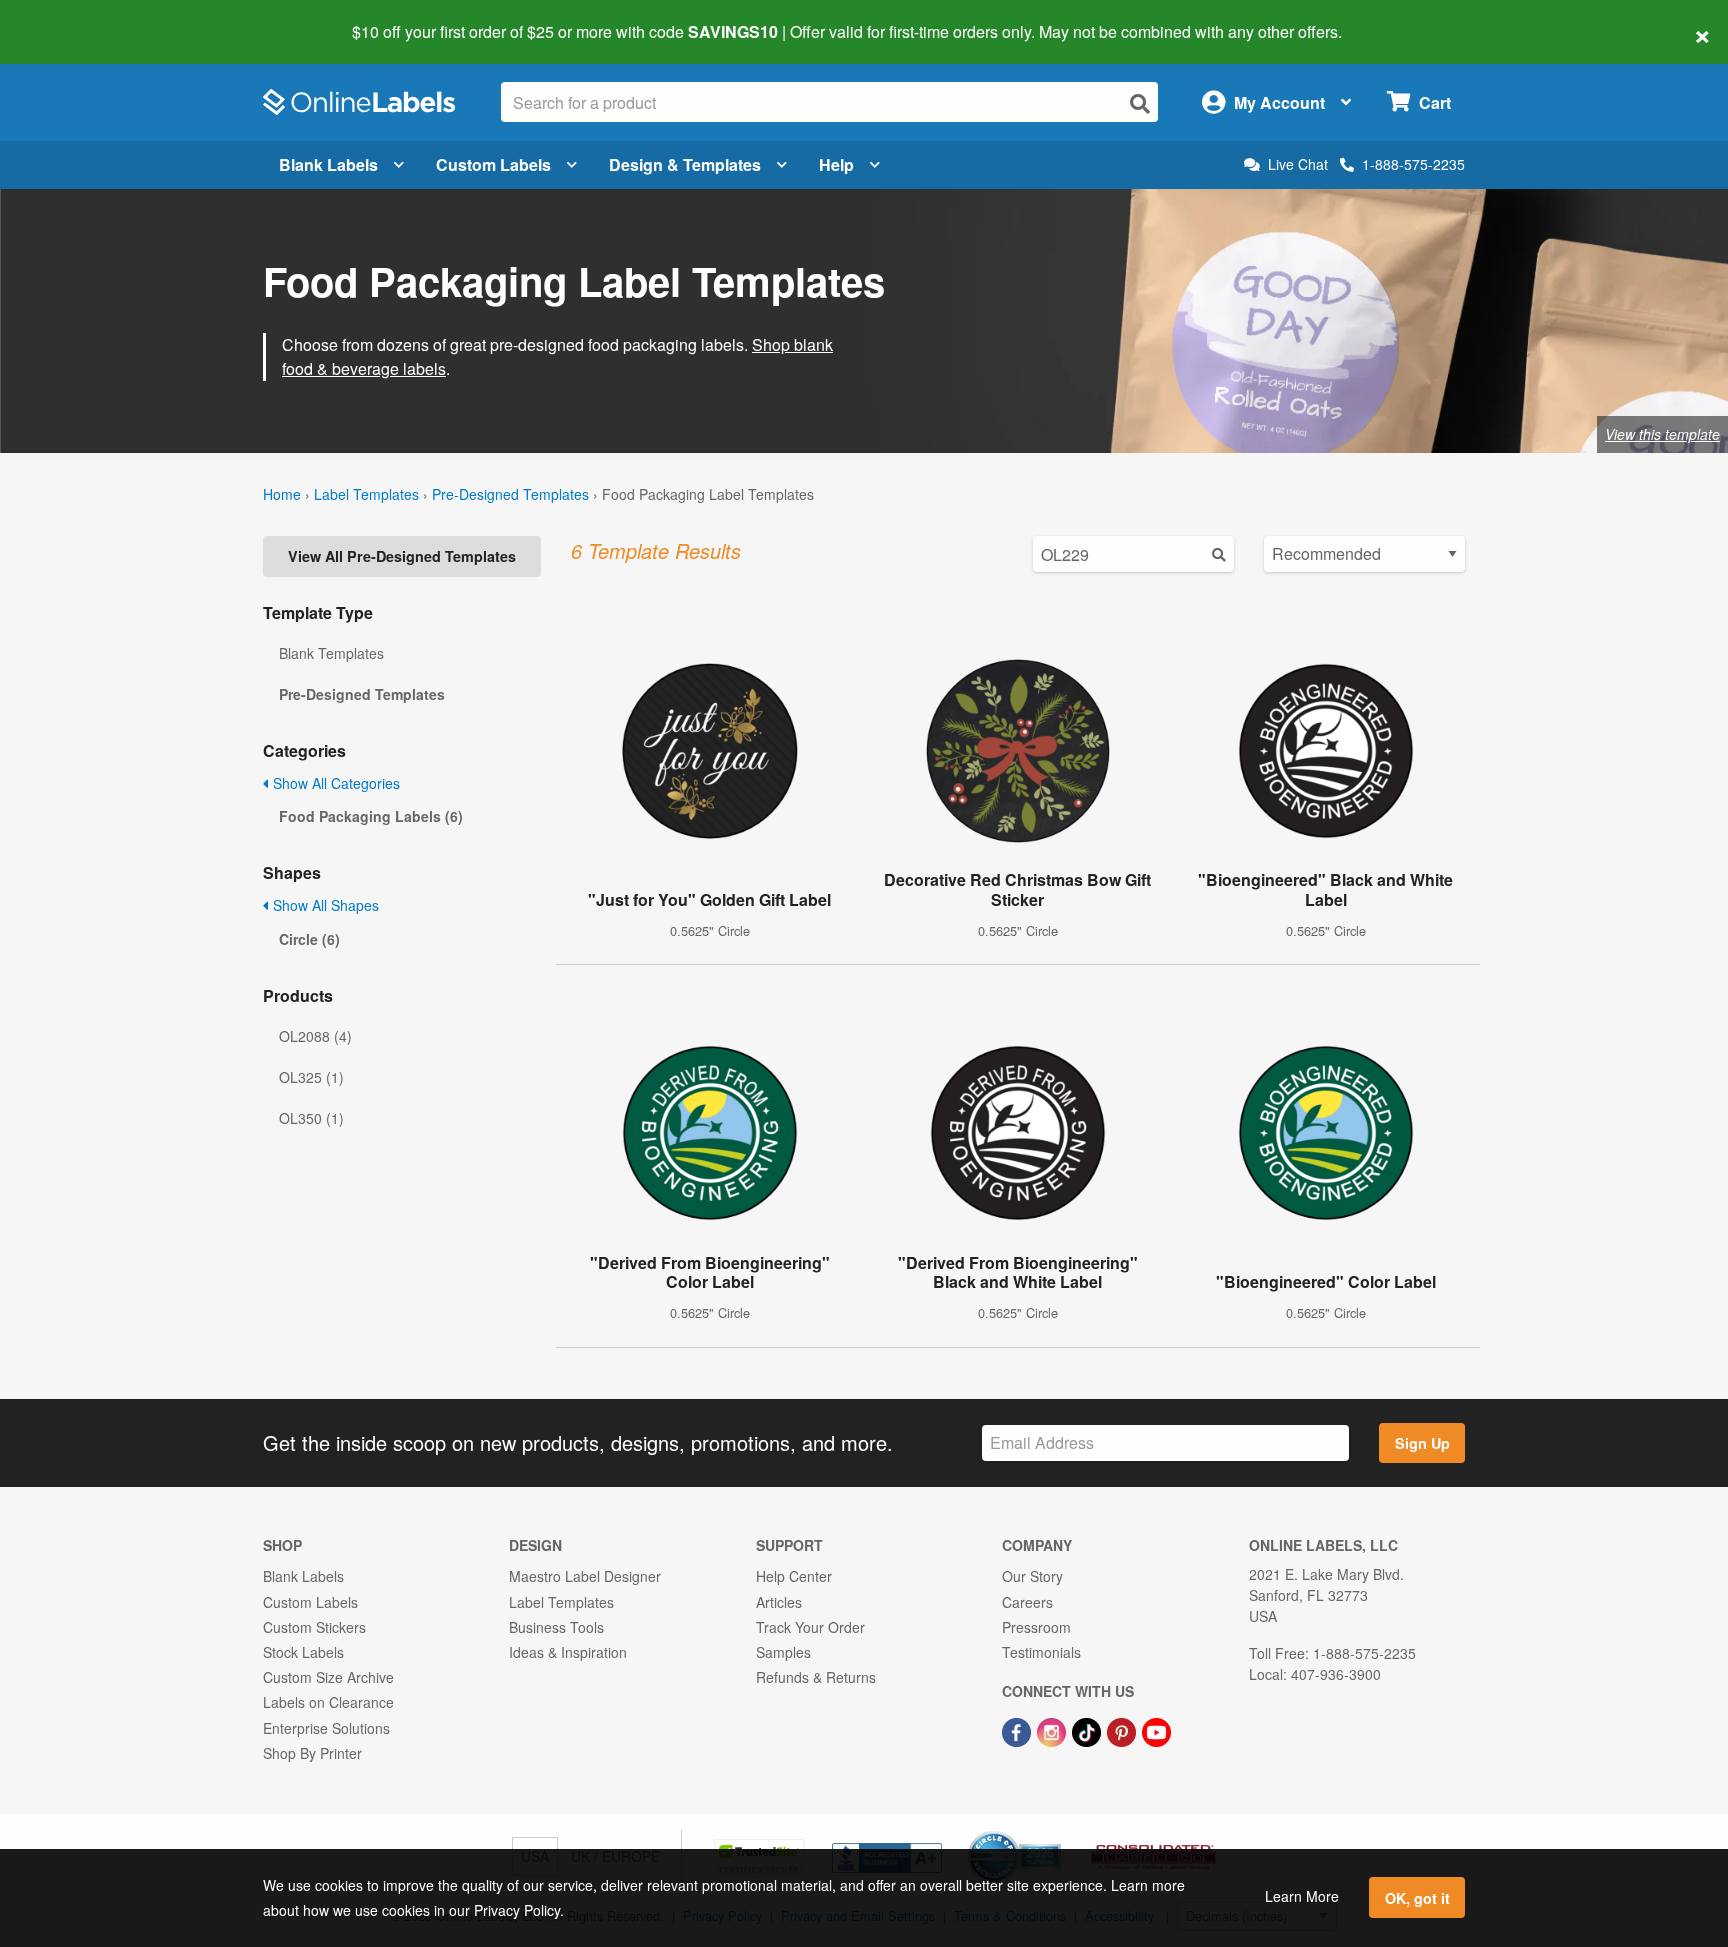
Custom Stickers (314, 1627)
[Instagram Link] (1053, 1730)
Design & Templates (685, 164)
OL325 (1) (311, 1077)
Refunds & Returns (816, 1677)
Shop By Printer (312, 1753)
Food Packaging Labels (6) (371, 816)
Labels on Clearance (328, 1702)
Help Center (794, 1576)
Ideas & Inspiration (568, 1652)
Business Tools (556, 1627)
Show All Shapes (324, 905)
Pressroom (1036, 1627)
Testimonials (1041, 1652)
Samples (783, 1652)
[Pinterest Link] (1123, 1730)
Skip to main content (72, 18)
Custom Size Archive (328, 1677)
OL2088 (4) (315, 1036)
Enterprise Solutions (326, 1728)
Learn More (1302, 1896)
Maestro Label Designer (585, 1576)
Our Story (1032, 1576)
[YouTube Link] (1156, 1730)
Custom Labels (493, 164)
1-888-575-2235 (1413, 164)
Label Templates (366, 494)
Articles (779, 1602)
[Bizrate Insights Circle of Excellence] (1054, 1833)
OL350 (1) (311, 1118)
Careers (1027, 1602)
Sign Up (1422, 1443)
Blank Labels (328, 164)
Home (282, 494)
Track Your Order (810, 1627)
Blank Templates (331, 653)
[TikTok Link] (1088, 1730)
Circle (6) (309, 939)
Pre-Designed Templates (510, 494)
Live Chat (1298, 164)
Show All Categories (334, 783)
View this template (1662, 434)
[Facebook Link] (1018, 1730)
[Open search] (1140, 103)
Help (836, 164)
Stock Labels (303, 1652)
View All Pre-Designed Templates (402, 556)
